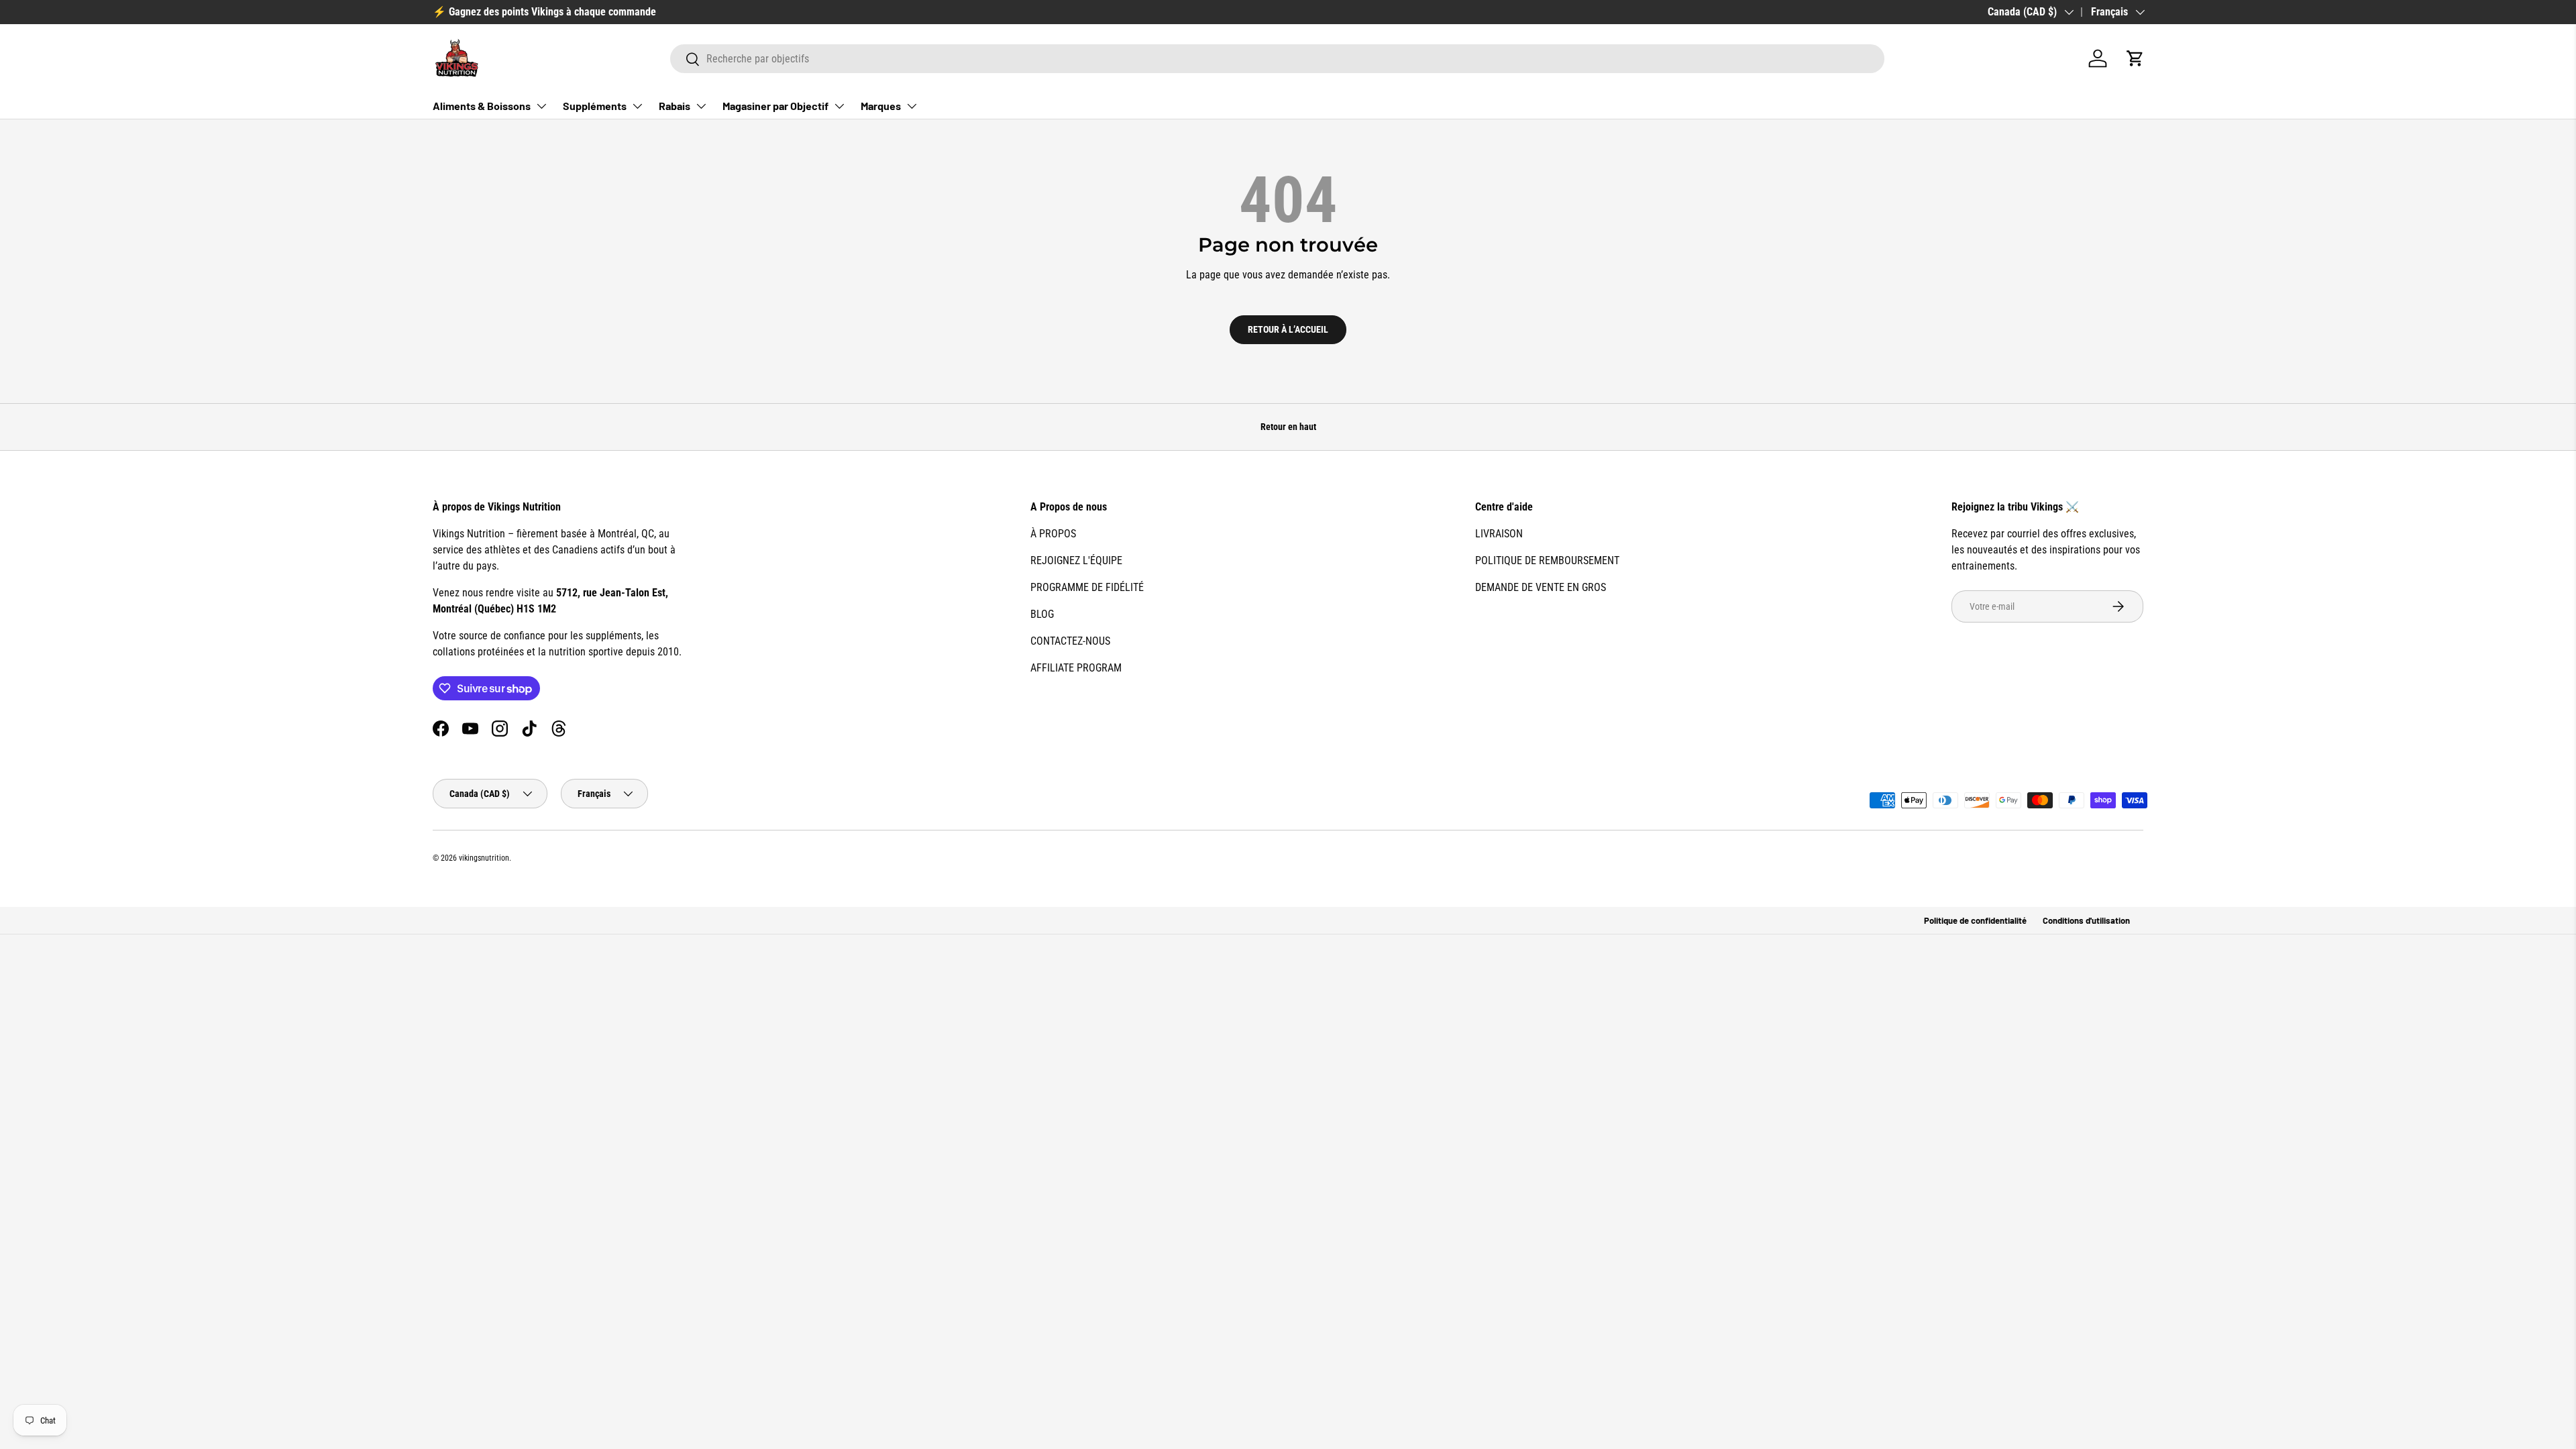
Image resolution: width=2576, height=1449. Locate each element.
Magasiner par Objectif (775, 106)
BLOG (1042, 614)
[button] (2135, 58)
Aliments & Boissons (482, 106)
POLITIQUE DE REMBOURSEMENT (1547, 560)
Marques (881, 106)
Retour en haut (1288, 427)
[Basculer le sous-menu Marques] (912, 106)
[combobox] (1277, 59)
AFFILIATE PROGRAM (1076, 668)
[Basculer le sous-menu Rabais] (701, 106)
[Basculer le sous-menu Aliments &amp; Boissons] (541, 106)
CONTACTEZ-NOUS (1070, 641)
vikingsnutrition (484, 858)
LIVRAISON (1499, 534)
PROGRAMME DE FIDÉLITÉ (1087, 587)
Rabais (675, 106)
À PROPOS (1053, 534)
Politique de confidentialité (1975, 920)
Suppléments (595, 106)
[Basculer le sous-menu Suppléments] (637, 106)
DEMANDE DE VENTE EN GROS (1541, 587)
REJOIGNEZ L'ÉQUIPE (1076, 560)
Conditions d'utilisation (2086, 920)
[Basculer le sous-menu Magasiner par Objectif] (839, 106)
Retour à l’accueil (1288, 329)
